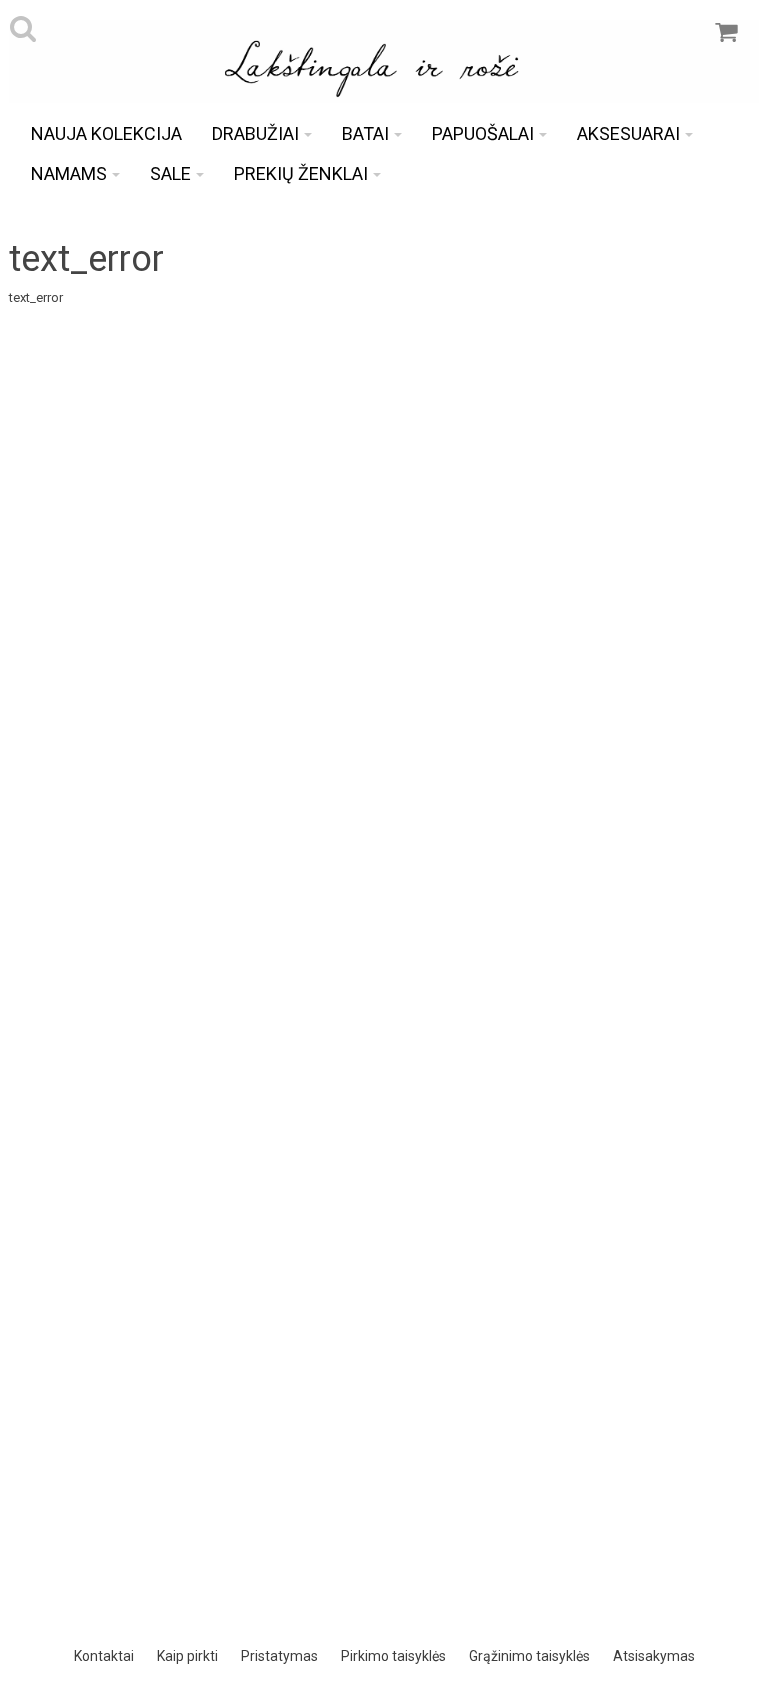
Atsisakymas (654, 1656)
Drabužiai (255, 133)
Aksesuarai (628, 133)
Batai (365, 133)
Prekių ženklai (301, 173)
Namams (69, 173)
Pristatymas (279, 1656)
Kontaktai (104, 1656)
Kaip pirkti (187, 1656)
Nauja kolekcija (106, 133)
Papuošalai (483, 133)
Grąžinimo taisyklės (529, 1656)
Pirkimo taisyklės (393, 1656)
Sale (170, 173)
